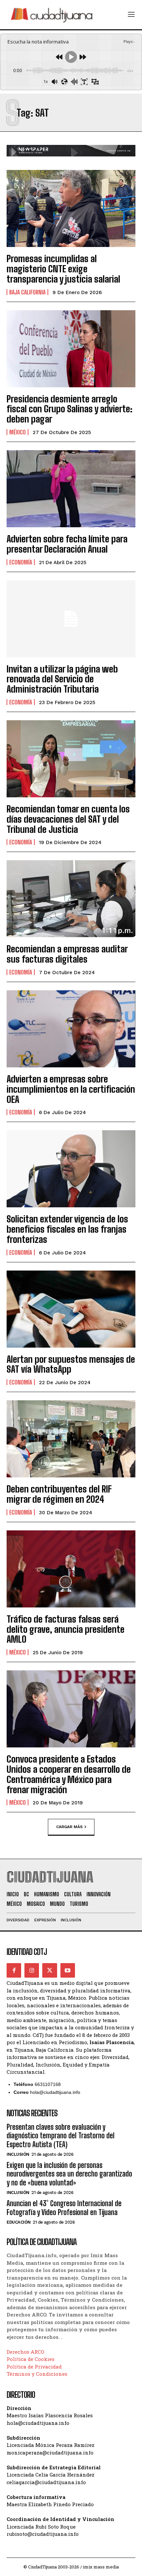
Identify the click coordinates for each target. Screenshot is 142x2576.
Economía (21, 562)
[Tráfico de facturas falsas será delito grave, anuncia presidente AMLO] (71, 1569)
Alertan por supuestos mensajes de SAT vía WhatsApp (71, 1364)
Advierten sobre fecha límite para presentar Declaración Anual (67, 544)
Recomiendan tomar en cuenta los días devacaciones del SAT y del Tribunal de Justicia (68, 819)
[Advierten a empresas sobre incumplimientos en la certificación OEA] (71, 1029)
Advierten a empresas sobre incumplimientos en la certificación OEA (71, 1089)
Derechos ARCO (25, 2352)
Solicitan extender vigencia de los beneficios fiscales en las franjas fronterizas (67, 1229)
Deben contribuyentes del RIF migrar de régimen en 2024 (59, 1494)
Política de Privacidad (34, 2367)
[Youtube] (68, 1970)
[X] (50, 1970)
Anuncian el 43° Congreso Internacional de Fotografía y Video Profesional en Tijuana (64, 2208)
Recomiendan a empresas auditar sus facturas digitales (67, 954)
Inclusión (18, 2154)
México (18, 432)
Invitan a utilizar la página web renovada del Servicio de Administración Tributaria (62, 679)
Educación (19, 2222)
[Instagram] (32, 1970)
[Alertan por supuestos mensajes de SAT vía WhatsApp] (71, 1309)
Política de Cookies (31, 2359)
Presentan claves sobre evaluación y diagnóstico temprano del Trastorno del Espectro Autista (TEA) (61, 2136)
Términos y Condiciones (37, 2374)
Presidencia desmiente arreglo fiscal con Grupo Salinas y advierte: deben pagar (70, 409)
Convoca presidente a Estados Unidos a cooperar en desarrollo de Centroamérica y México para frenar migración (69, 1774)
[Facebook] (14, 1970)
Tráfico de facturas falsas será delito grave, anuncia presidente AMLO (66, 1629)
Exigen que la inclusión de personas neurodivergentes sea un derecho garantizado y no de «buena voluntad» (69, 2174)
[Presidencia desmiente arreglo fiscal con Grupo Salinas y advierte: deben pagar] (71, 349)
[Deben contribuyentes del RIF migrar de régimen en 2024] (71, 1439)
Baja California (27, 292)
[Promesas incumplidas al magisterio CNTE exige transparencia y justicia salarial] (71, 208)
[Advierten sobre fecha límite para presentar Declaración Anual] (71, 489)
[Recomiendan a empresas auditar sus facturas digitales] (71, 899)
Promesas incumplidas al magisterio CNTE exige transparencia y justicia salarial (63, 269)
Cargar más (69, 1827)
